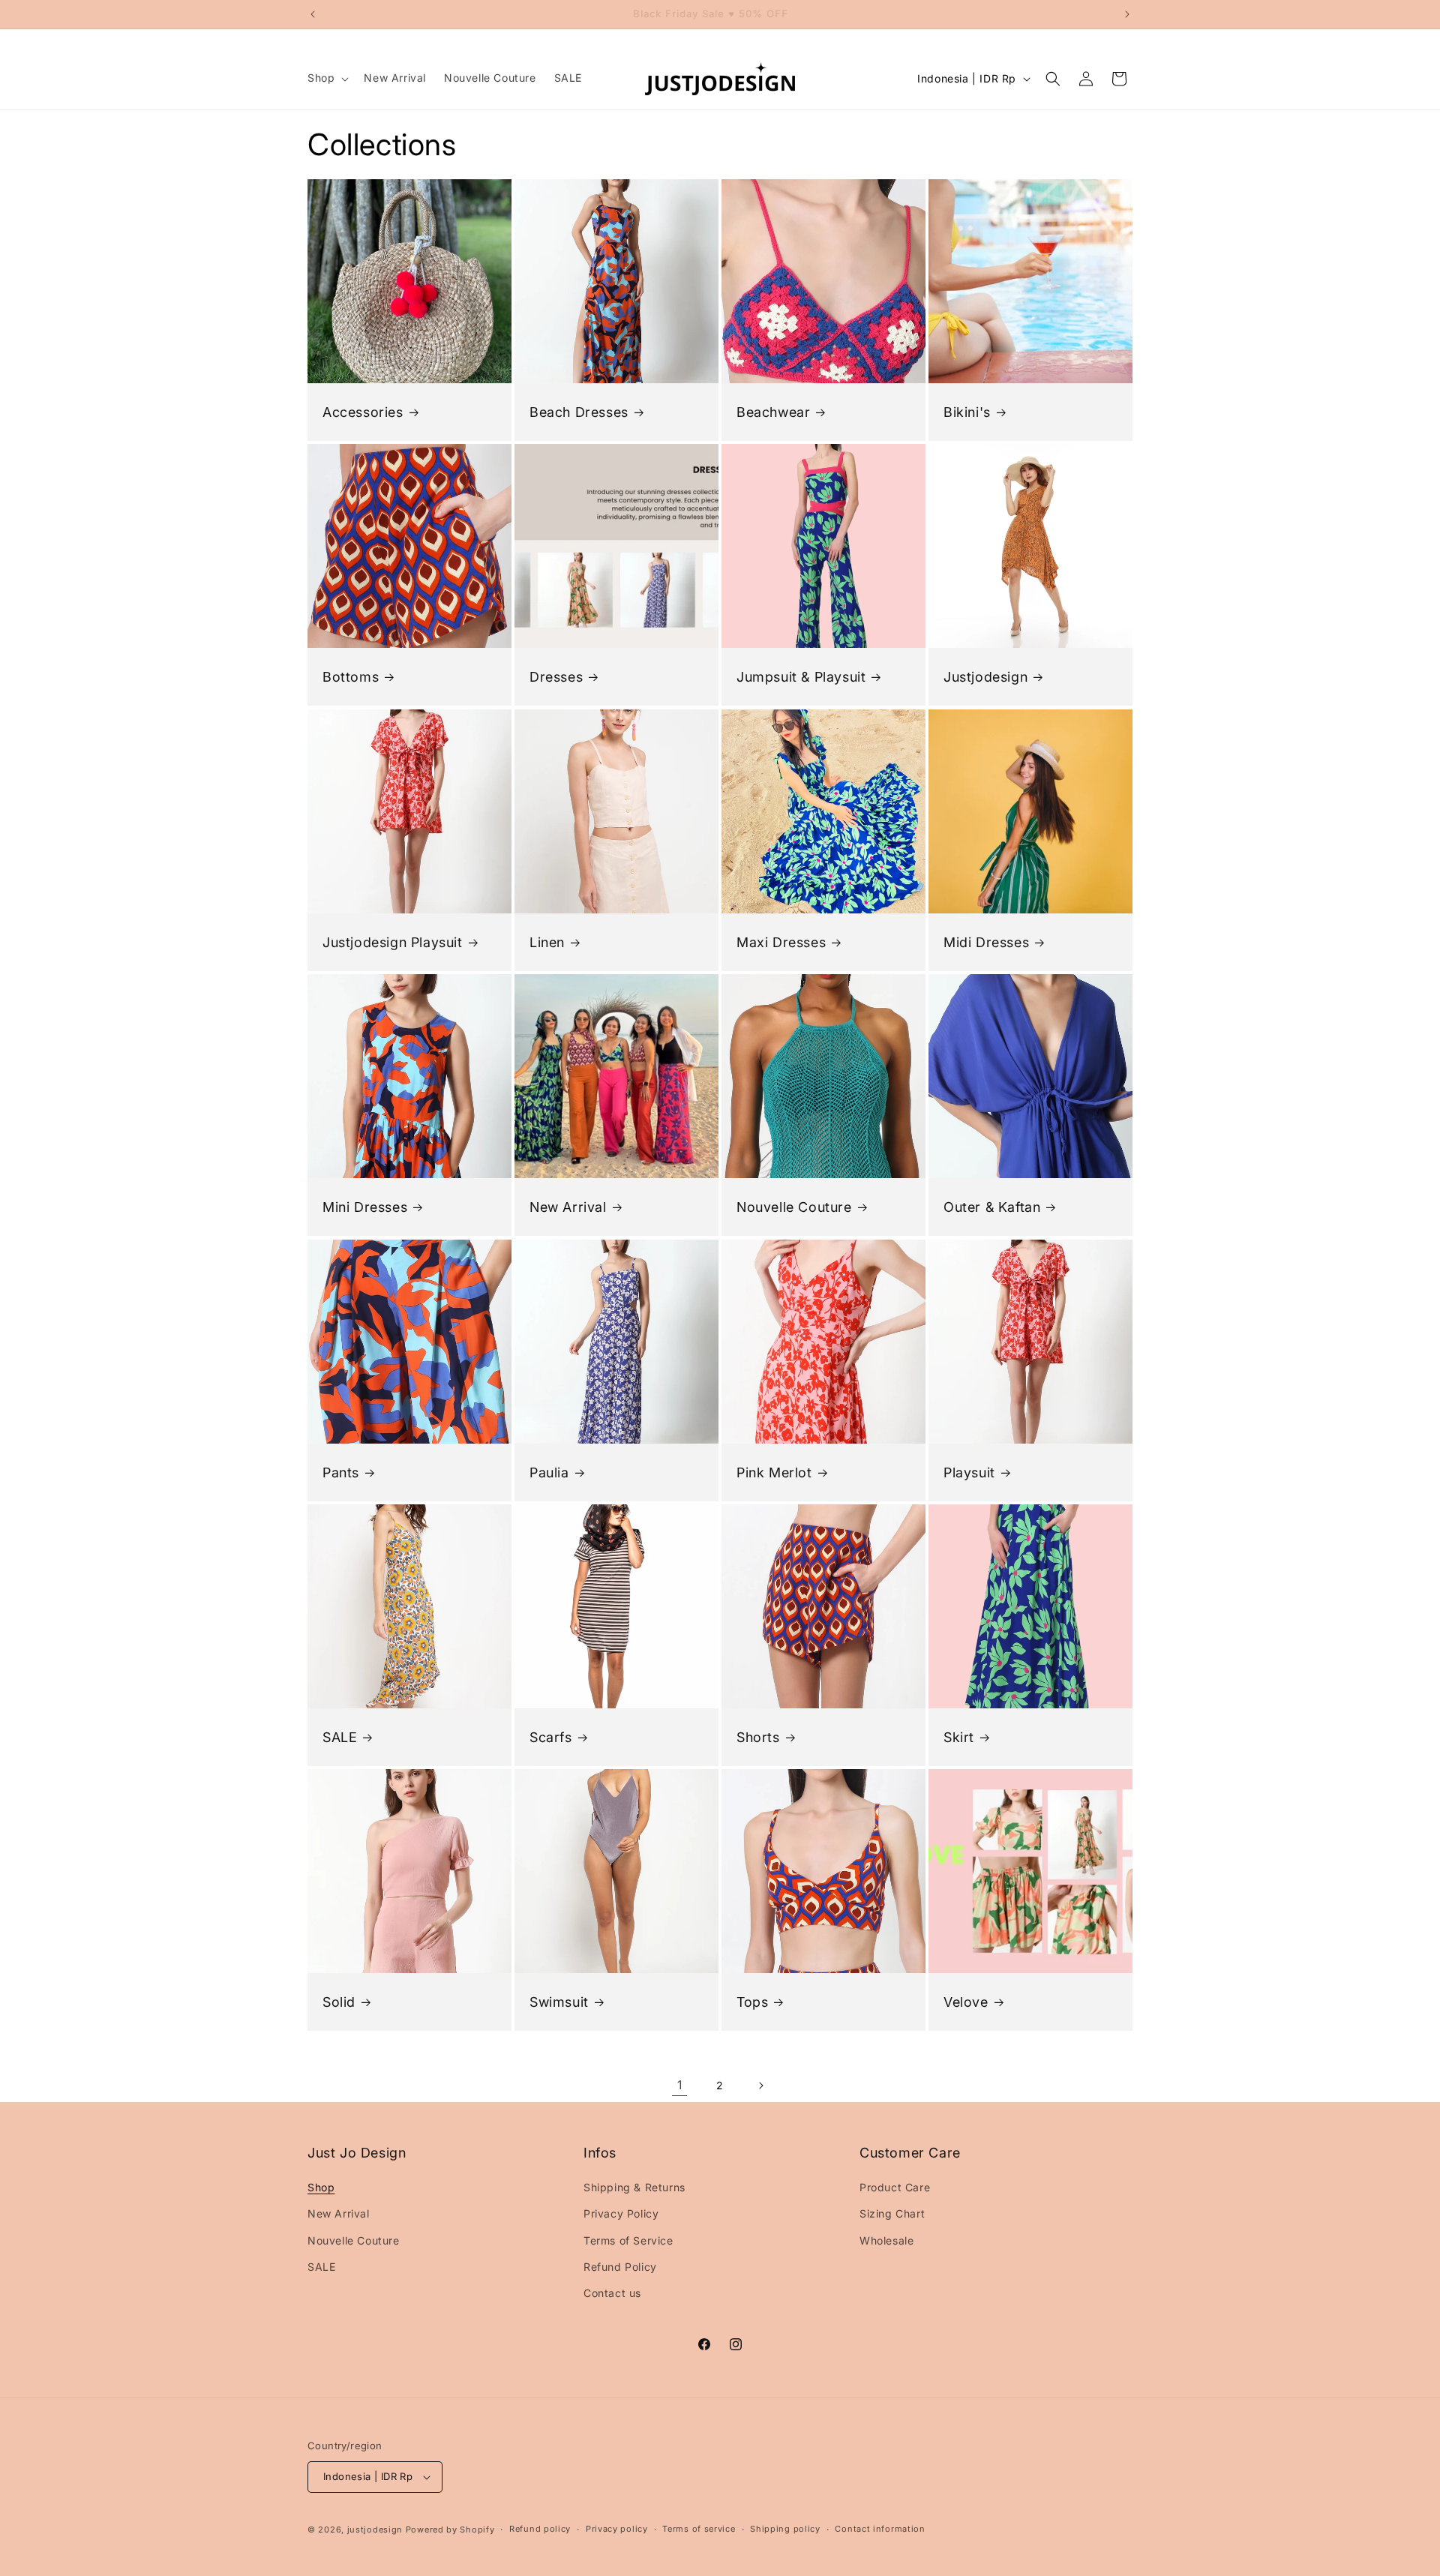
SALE (340, 1737)
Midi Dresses (986, 942)
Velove (966, 2002)
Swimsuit (559, 2002)
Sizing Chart (892, 2213)
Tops (752, 2002)
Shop (321, 2187)
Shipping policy (785, 2529)
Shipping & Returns (634, 2187)
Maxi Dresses (781, 942)
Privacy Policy (621, 2213)
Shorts (758, 1737)
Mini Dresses (365, 1207)
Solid (339, 2002)
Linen (547, 942)
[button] (327, 78)
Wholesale (886, 2240)
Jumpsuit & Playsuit (801, 677)
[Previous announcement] (313, 14)
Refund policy (540, 2529)
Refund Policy (620, 2267)
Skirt (959, 1737)
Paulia (549, 1472)
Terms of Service (628, 2240)
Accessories (363, 412)
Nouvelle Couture (794, 1207)
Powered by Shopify (450, 2530)
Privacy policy (617, 2529)
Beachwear (773, 412)
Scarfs (551, 1737)
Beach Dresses (579, 412)
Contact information (880, 2529)
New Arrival (568, 1207)
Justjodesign (985, 677)
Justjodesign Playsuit (393, 942)
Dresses (556, 677)
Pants (341, 1472)
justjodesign (375, 2530)
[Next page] (760, 2086)
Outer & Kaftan (992, 1207)
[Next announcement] (1127, 14)
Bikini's (967, 412)
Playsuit (969, 1472)
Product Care (895, 2187)
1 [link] (680, 2085)
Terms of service (699, 2529)
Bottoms (351, 677)
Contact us (612, 2293)
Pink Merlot (774, 1472)
